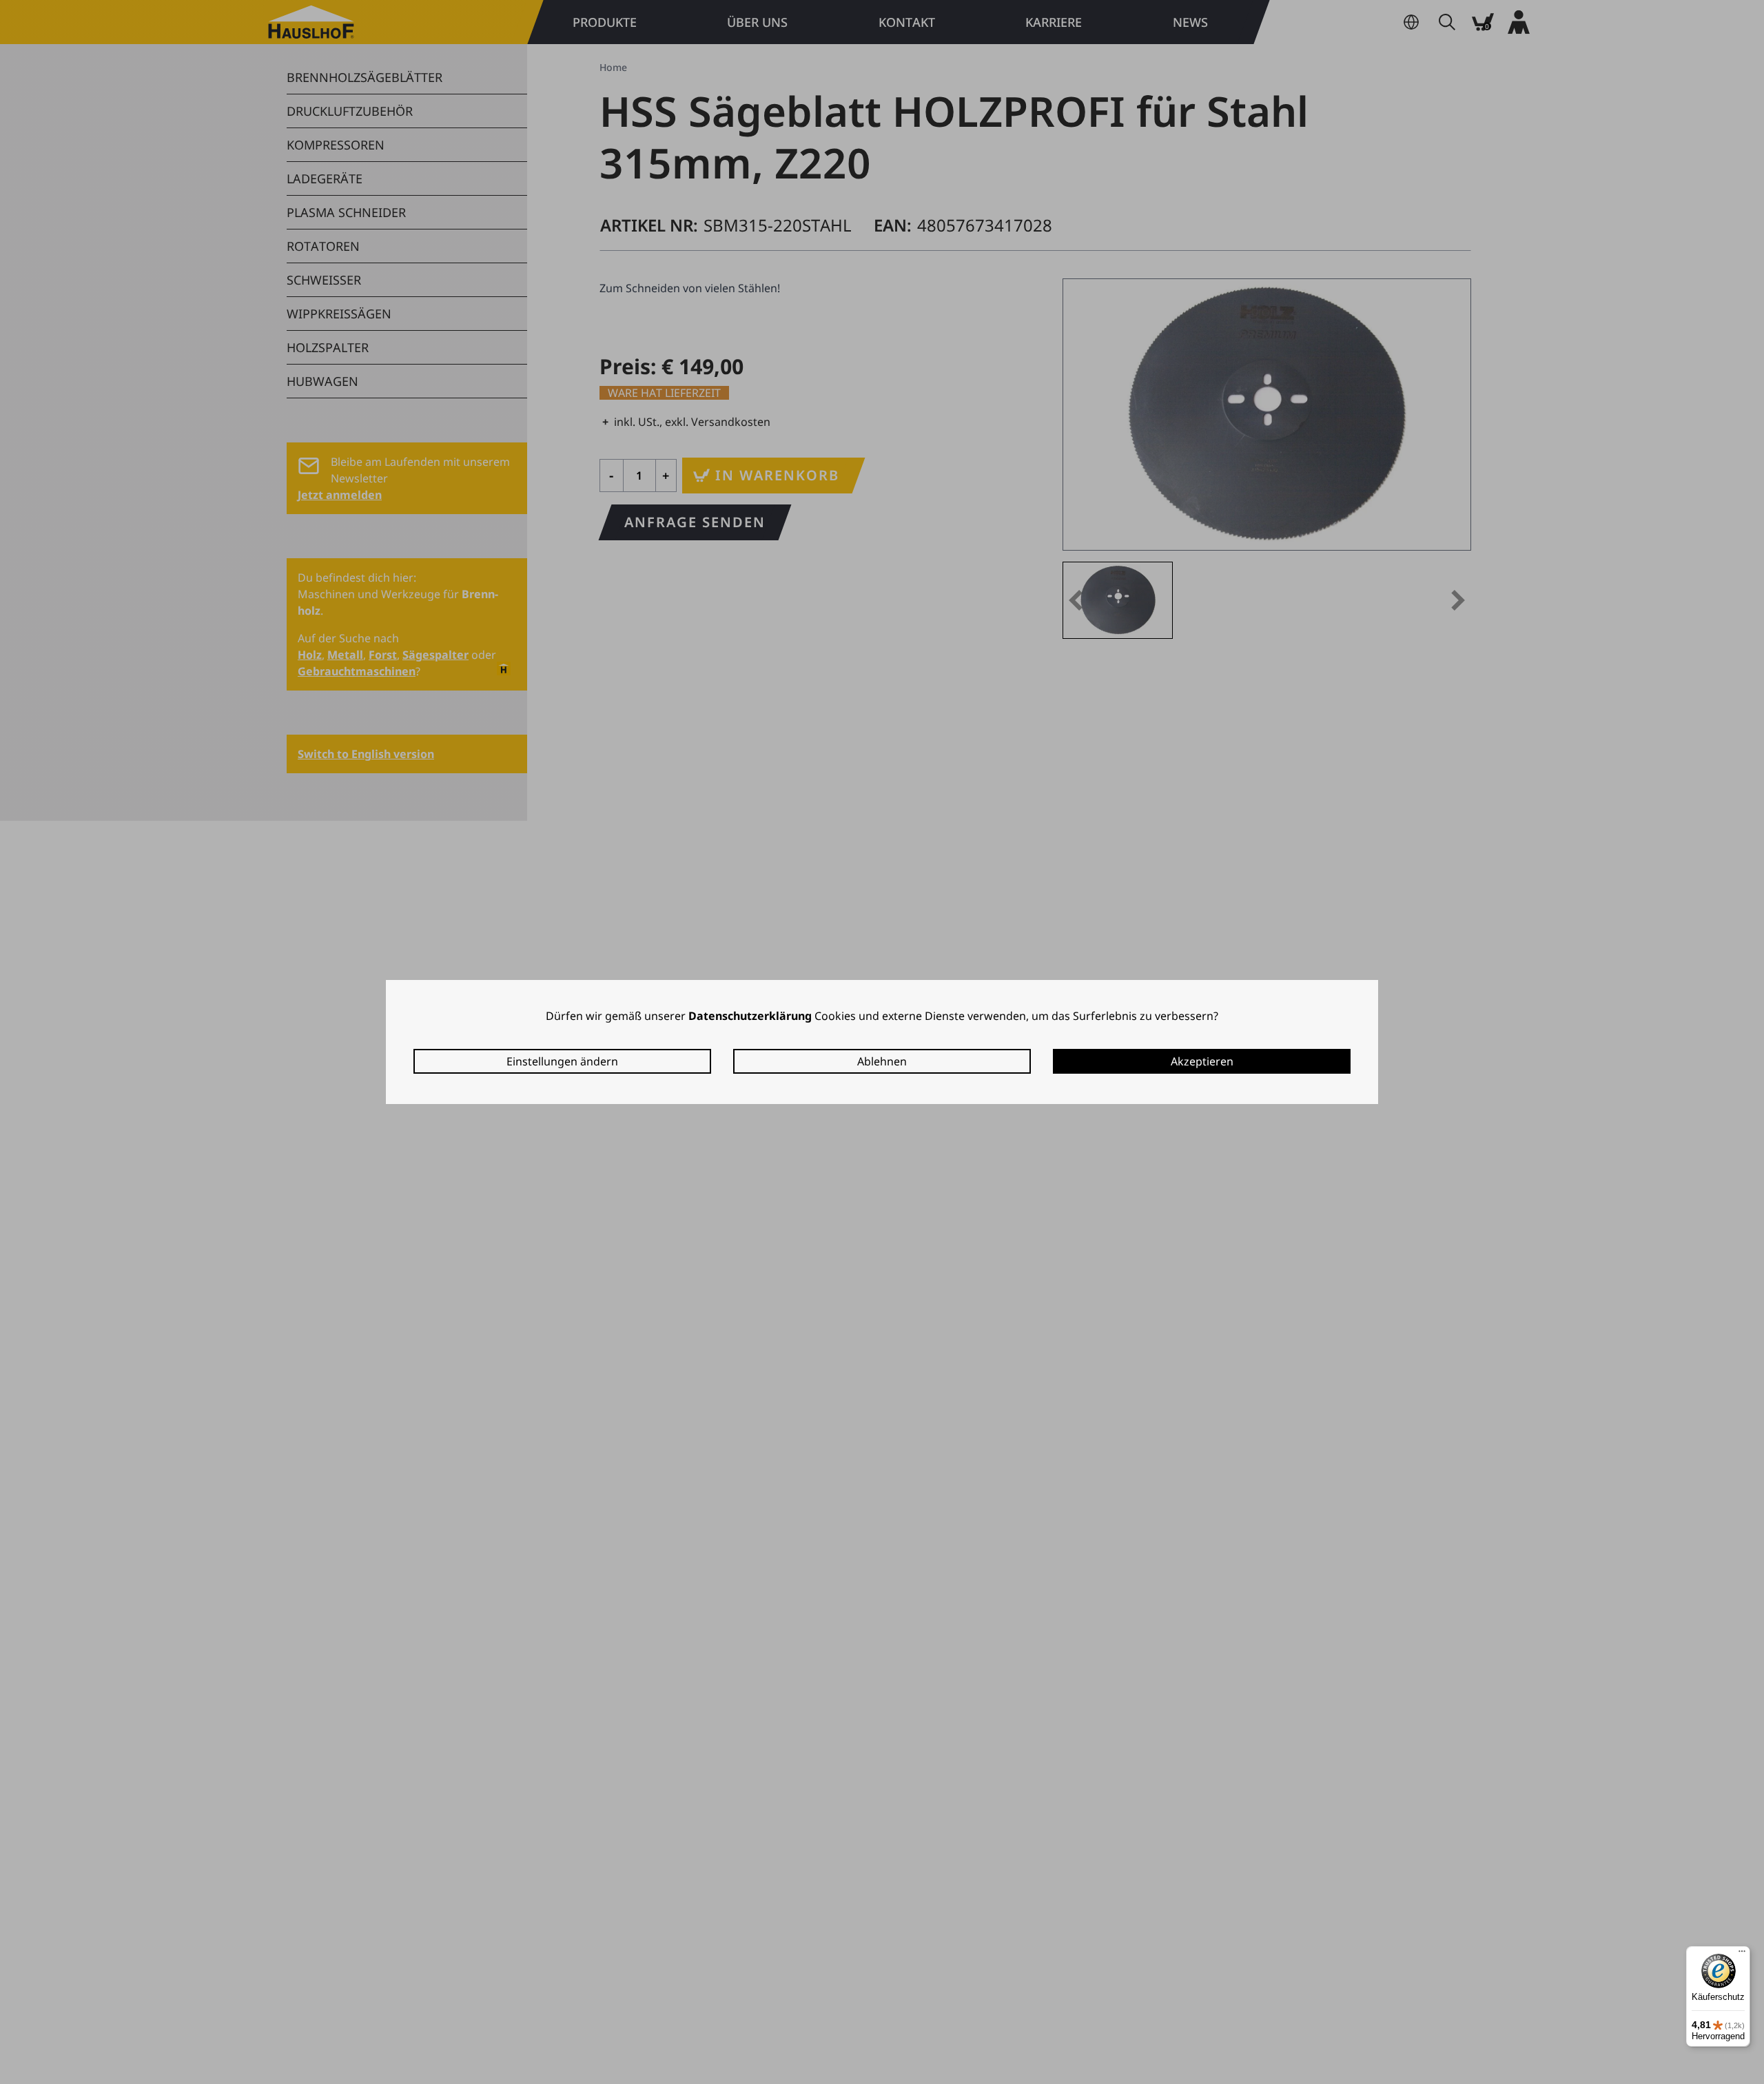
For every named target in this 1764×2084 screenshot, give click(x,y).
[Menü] (1742, 1954)
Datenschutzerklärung (750, 1016)
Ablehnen (882, 1061)
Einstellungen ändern (562, 1061)
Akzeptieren (1202, 1061)
